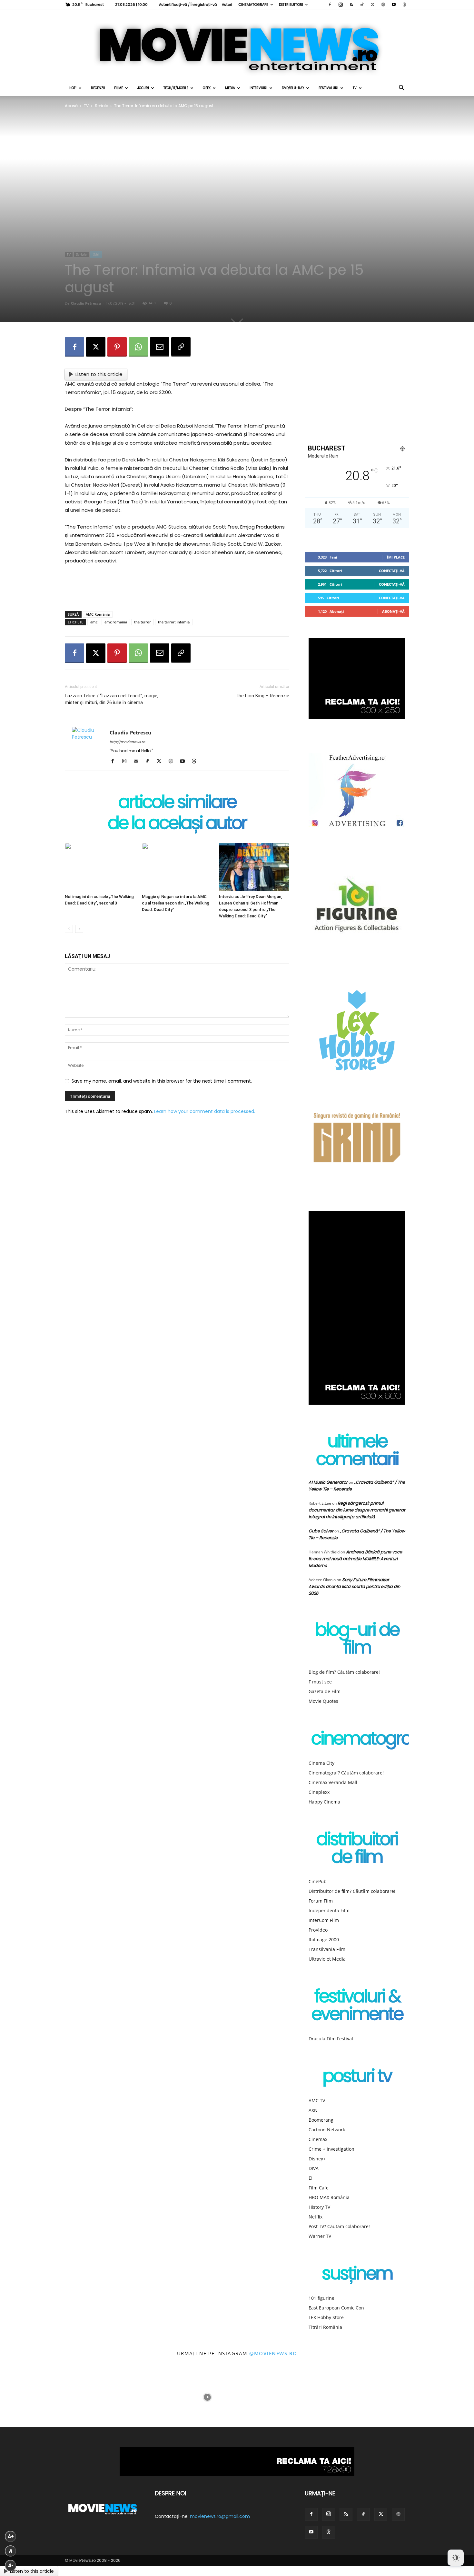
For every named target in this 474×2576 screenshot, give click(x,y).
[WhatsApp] (138, 347)
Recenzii (98, 88)
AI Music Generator (328, 1482)
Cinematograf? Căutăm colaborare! (346, 1773)
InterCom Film (324, 1920)
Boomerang (321, 2120)
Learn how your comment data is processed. (205, 1111)
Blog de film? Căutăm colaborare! (344, 1672)
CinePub (318, 1881)
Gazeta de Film (325, 1691)
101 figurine (321, 2298)
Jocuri (143, 88)
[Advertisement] (177, 590)
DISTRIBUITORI (291, 5)
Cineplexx (319, 1792)
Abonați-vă (393, 611)
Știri (96, 254)
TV (355, 88)
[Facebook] (330, 5)
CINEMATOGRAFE (253, 5)
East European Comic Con (336, 2308)
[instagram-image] (30, 2398)
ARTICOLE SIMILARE (177, 803)
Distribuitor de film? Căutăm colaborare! (352, 1891)
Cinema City (321, 1763)
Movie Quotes (323, 1701)
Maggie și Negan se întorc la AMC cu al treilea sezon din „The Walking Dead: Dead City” (176, 903)
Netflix (316, 2217)
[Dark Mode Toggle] (456, 2558)
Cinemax (318, 2139)
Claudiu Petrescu (86, 303)
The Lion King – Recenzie (262, 696)
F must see (320, 1682)
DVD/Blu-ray (293, 88)
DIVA (314, 2168)
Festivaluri (328, 88)
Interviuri (258, 88)
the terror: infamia (174, 622)
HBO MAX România (329, 2197)
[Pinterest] (117, 347)
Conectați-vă (392, 571)
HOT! (73, 88)
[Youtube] (394, 5)
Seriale (101, 106)
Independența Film (329, 1910)
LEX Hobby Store (326, 2317)
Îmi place (396, 557)
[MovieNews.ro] (237, 45)
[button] (401, 89)
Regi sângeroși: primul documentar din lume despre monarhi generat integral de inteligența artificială (357, 1510)
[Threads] (404, 5)
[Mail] (138, 762)
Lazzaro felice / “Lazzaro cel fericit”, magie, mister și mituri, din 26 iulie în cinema (112, 699)
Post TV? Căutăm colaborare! (339, 2226)
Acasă (71, 106)
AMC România (98, 614)
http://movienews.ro (127, 742)
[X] (372, 5)
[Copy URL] (181, 347)
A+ (11, 2536)
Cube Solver (321, 1531)
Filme (118, 88)
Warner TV (320, 2236)
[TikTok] (362, 5)
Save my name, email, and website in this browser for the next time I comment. (162, 1081)
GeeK (207, 88)
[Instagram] (341, 5)
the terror (143, 622)
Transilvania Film (327, 1949)
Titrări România (325, 2327)
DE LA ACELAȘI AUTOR (177, 824)
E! (311, 2178)
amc (94, 622)
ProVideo (318, 1930)
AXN (313, 2110)
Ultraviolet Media (327, 1959)
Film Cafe (319, 2188)
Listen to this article (99, 374)
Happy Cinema (324, 1802)
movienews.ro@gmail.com (220, 2516)
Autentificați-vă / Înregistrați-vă (188, 5)
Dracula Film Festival (331, 2039)
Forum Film (321, 1901)
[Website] (383, 5)
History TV (319, 2207)
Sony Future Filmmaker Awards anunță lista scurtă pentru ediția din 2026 (354, 1586)
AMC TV (317, 2101)
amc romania (116, 622)
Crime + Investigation (331, 2149)
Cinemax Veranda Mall (333, 1782)
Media (230, 88)
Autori (227, 5)
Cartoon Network (327, 2130)
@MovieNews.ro (273, 2353)
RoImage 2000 (324, 1940)
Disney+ (317, 2159)
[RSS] (351, 5)
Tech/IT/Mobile (176, 88)
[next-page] (79, 929)
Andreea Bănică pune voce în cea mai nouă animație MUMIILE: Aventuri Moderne (355, 1559)
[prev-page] (69, 929)
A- (11, 2566)
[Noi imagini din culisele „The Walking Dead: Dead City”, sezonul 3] (100, 867)
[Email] (160, 347)
